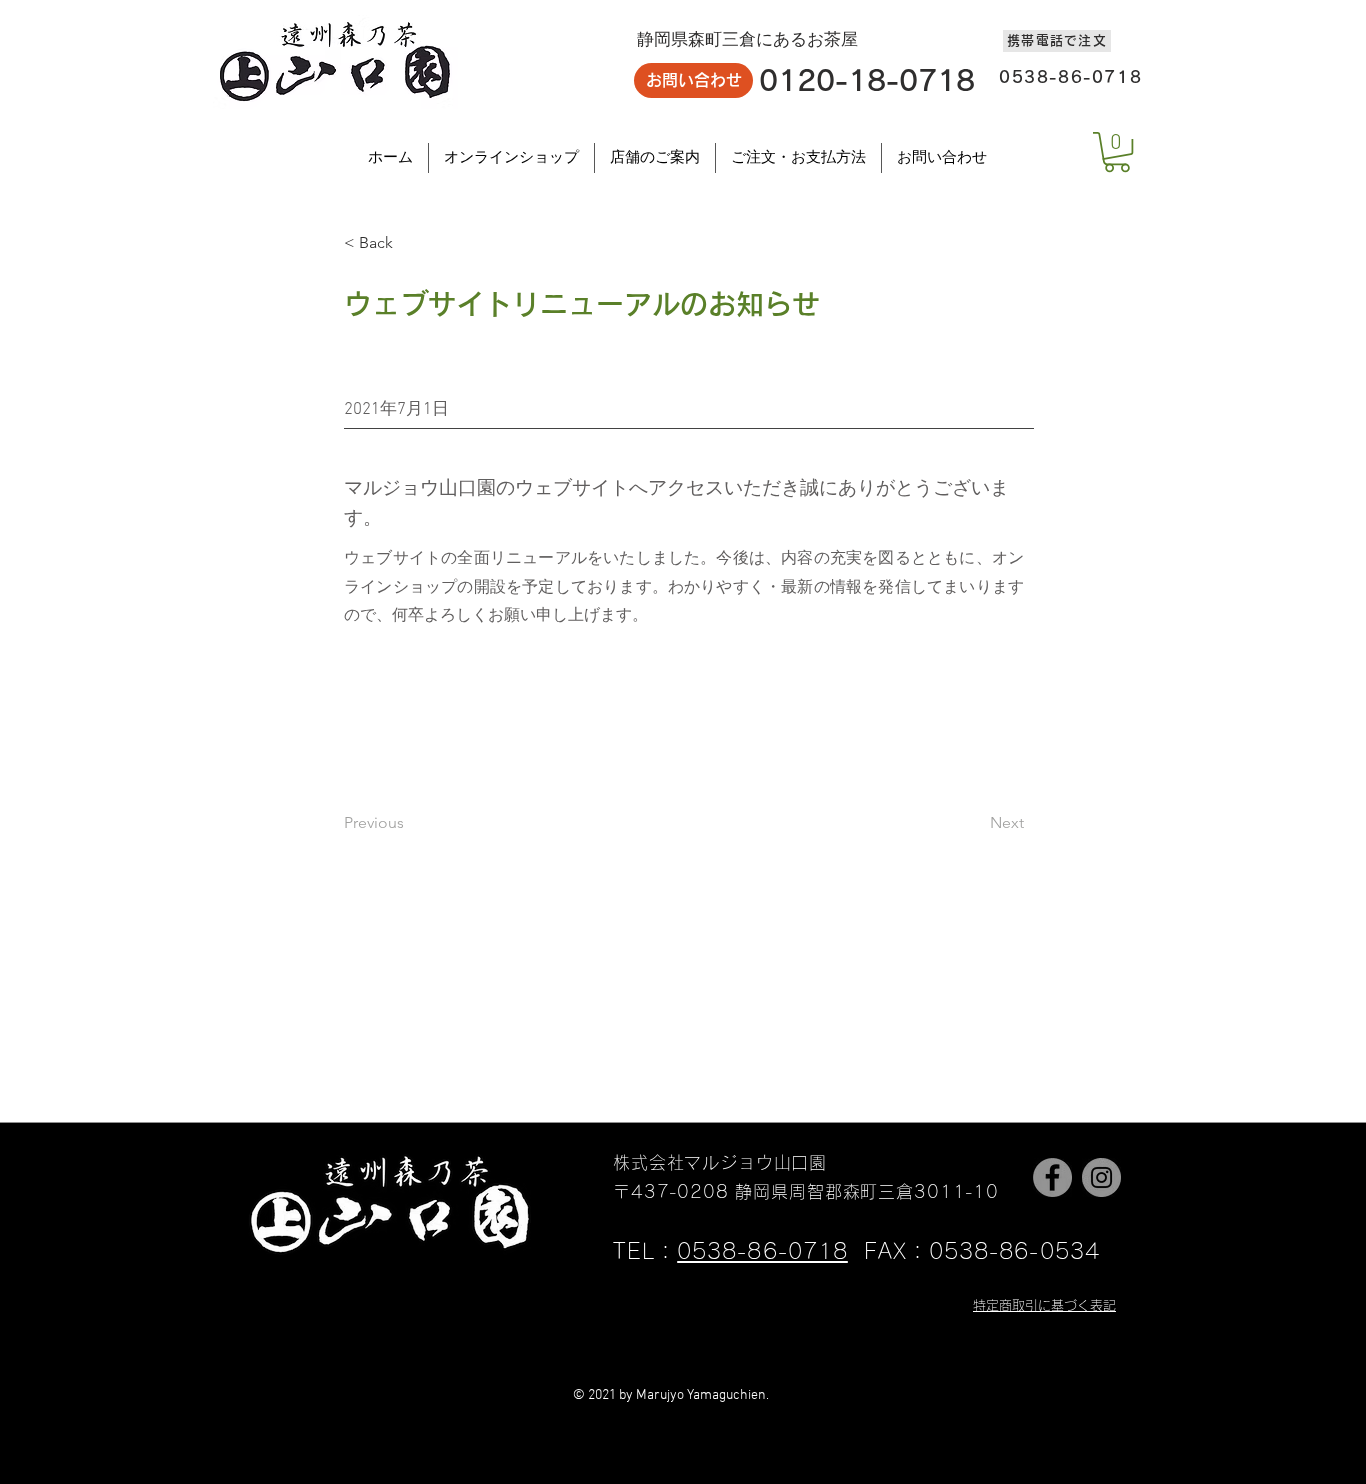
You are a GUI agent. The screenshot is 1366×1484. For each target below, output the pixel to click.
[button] (1117, 152)
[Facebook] (1052, 1177)
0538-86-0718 (762, 1251)
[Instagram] (1101, 1177)
